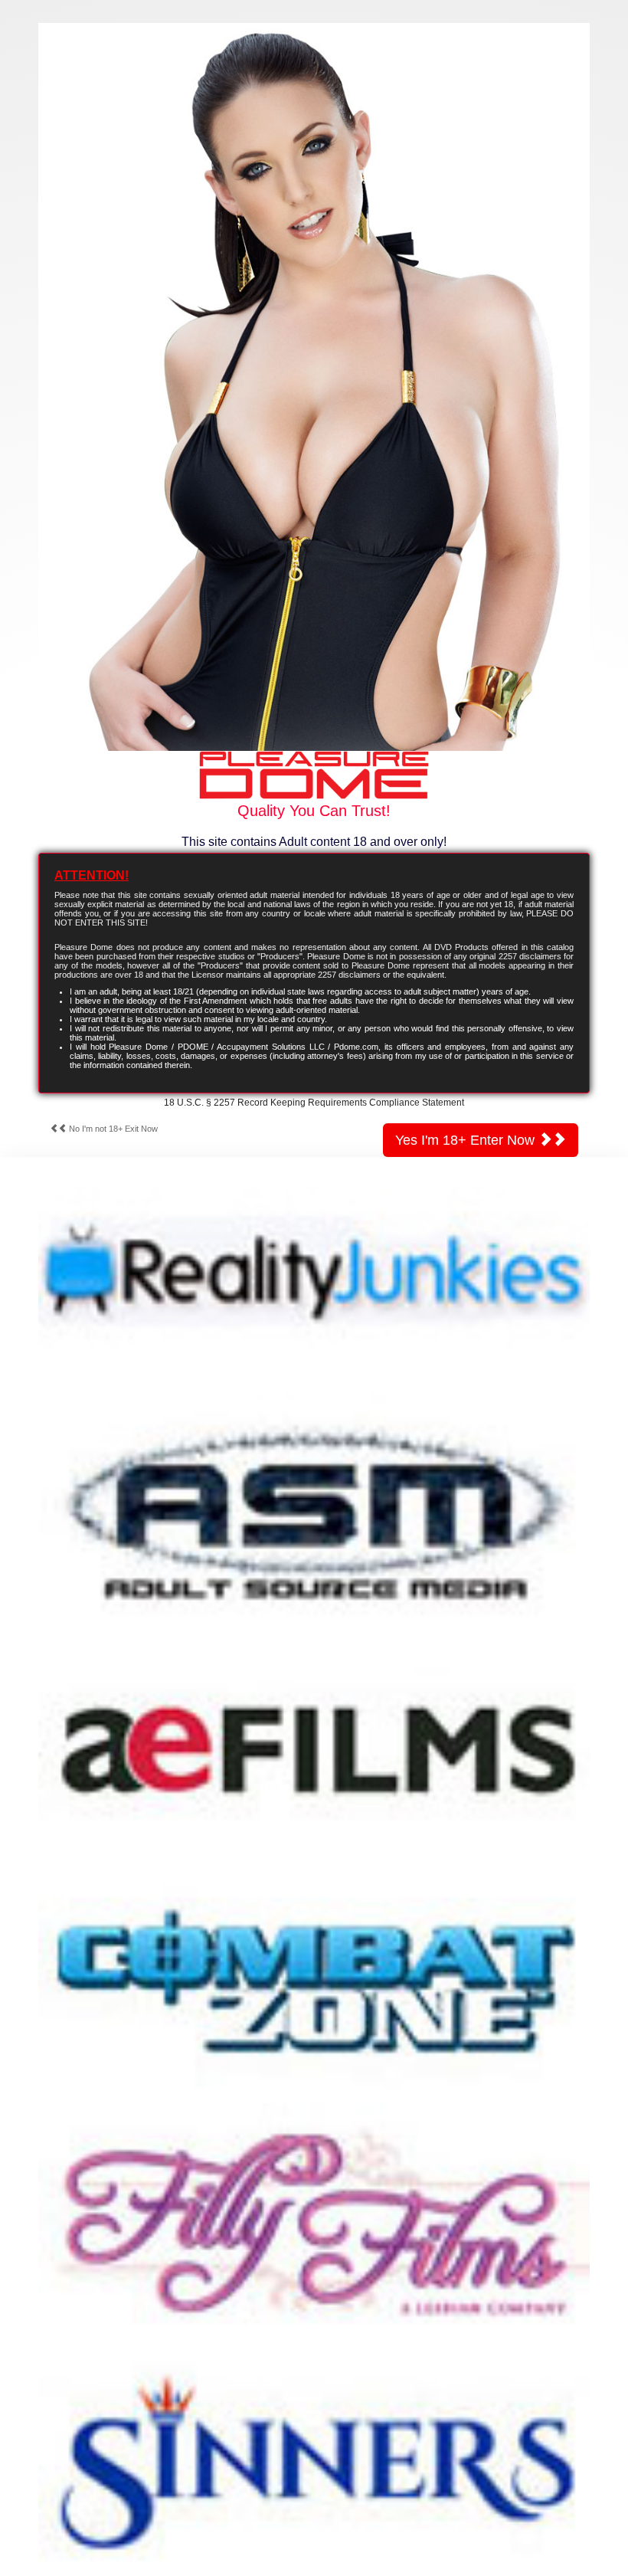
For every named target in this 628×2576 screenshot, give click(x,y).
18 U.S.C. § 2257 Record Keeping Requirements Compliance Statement (314, 1103)
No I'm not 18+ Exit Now (112, 1129)
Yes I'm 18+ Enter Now (467, 1140)
